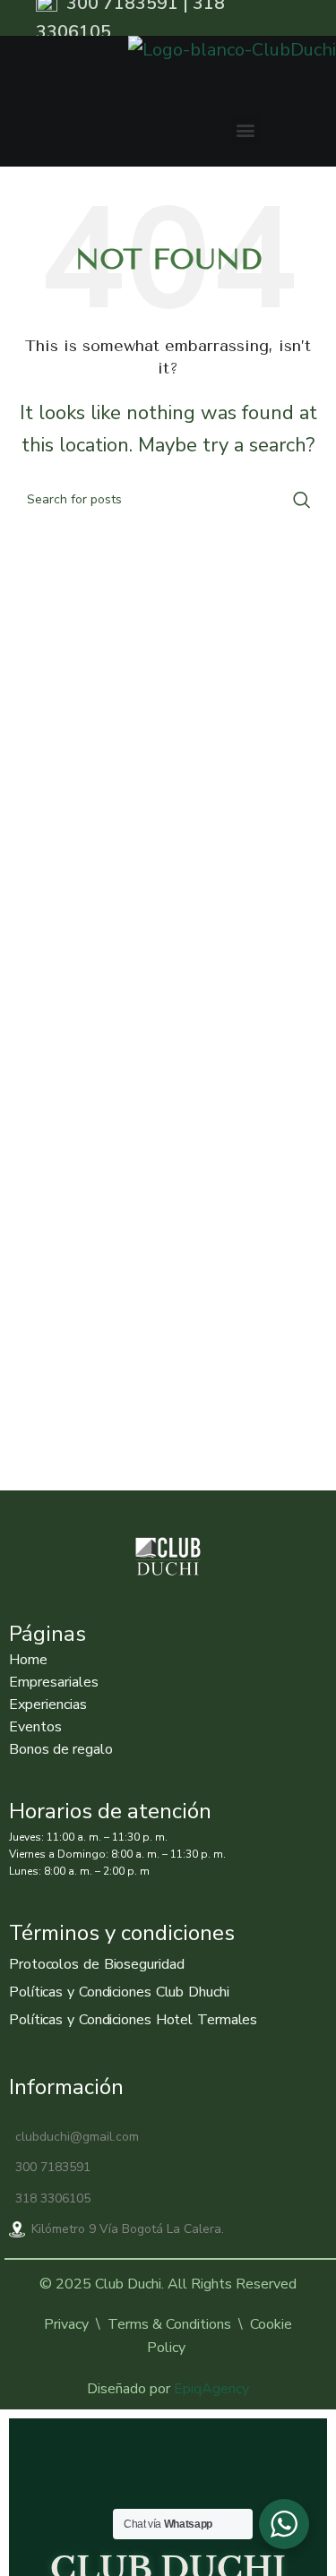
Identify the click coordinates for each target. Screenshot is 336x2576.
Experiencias (48, 1704)
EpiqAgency (211, 2389)
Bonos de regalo (61, 1749)
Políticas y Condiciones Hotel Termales (133, 2020)
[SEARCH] (302, 500)
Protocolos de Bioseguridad (96, 1964)
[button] (246, 129)
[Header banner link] (168, 18)
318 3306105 (53, 2198)
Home (28, 1660)
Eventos (35, 1727)
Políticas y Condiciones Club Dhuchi (119, 1992)
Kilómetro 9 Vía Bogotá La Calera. (128, 2229)
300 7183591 (53, 2167)
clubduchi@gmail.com (77, 2137)
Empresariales (54, 1682)
